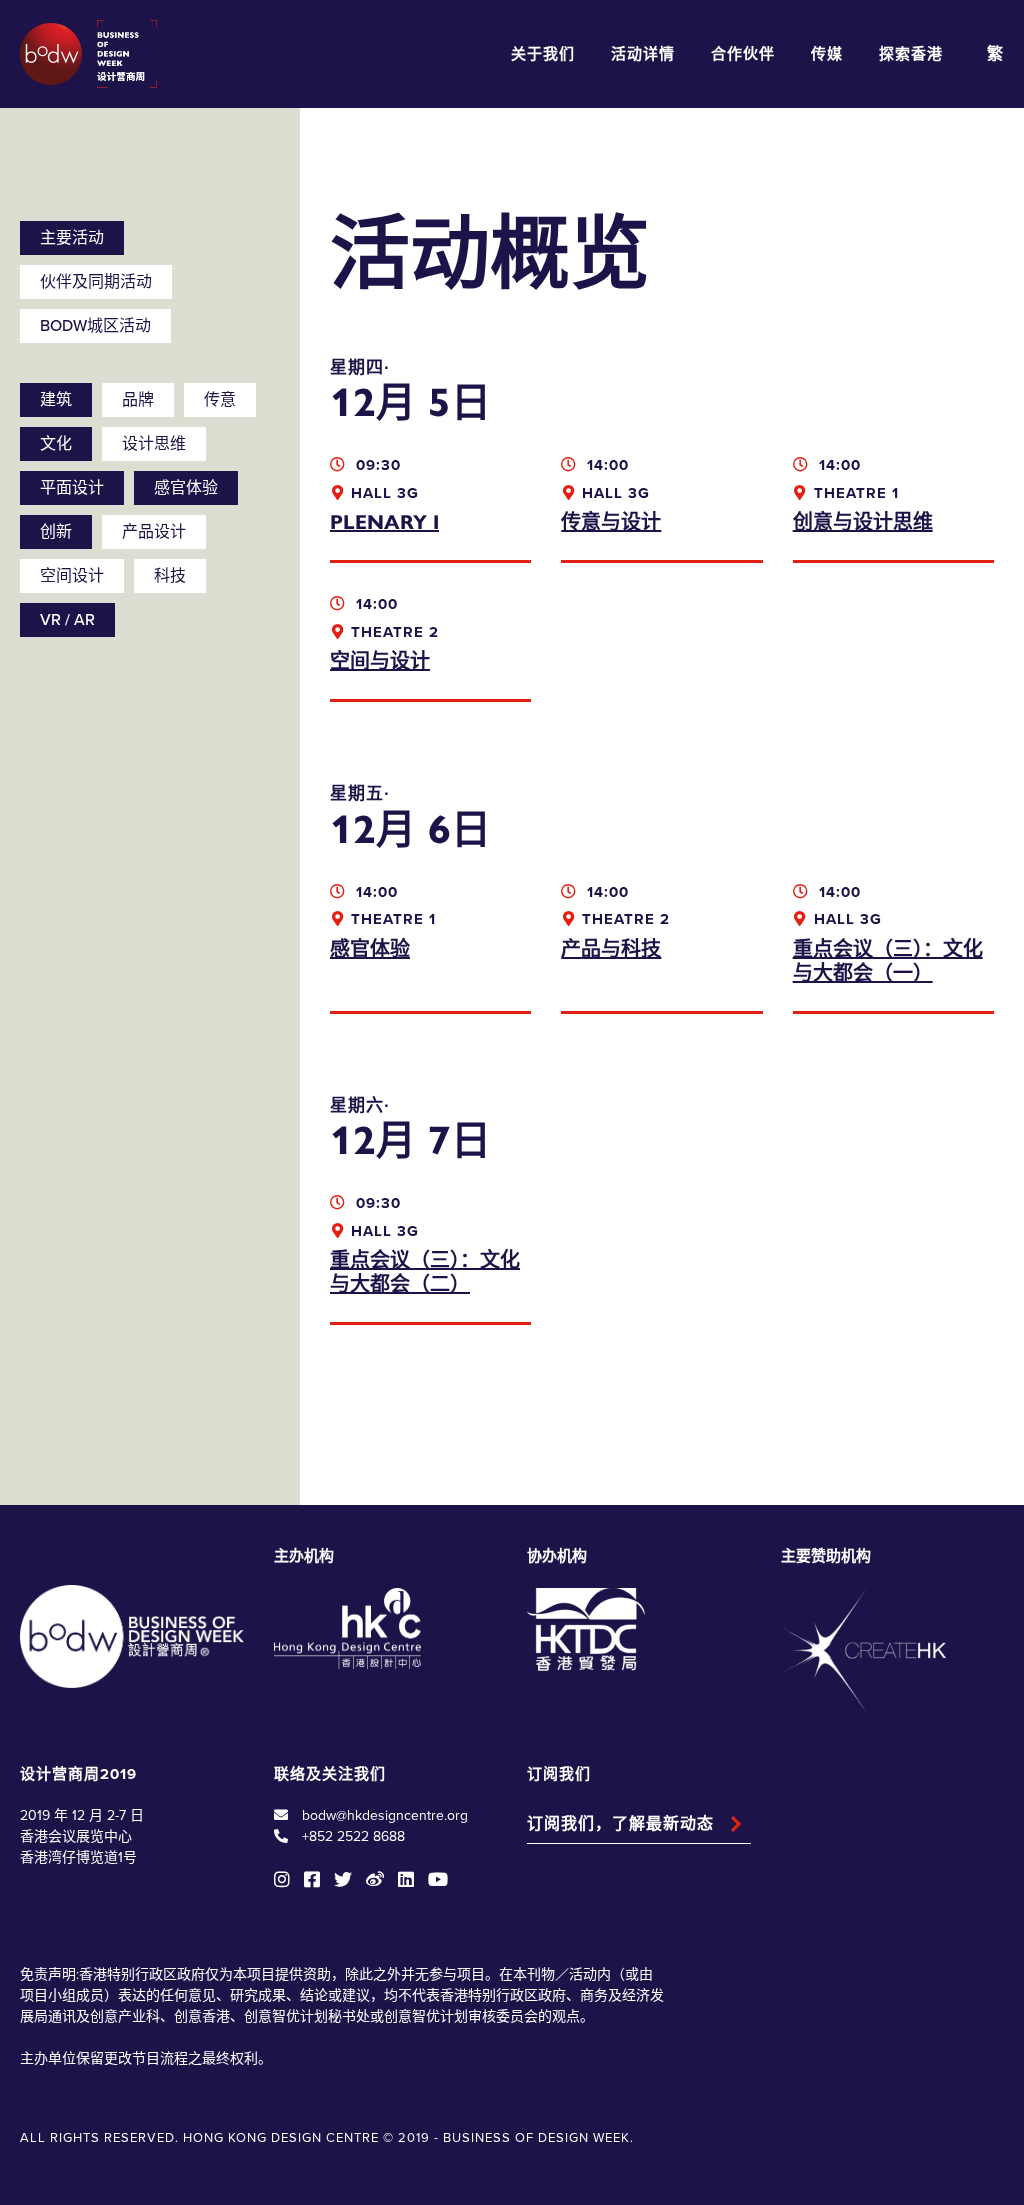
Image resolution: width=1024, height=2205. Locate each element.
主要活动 (72, 238)
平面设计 (72, 488)
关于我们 (543, 54)
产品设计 (154, 532)
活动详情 (643, 54)
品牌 (138, 400)
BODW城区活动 (95, 326)
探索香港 (911, 54)
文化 (56, 444)
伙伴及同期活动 (96, 282)
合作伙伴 (743, 54)
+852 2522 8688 (353, 1836)
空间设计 (72, 576)
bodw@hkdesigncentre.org (385, 1815)
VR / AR (67, 620)
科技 (170, 576)
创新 (56, 532)
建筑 (56, 400)
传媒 (827, 54)
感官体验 (186, 488)
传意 (220, 400)
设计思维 (154, 444)
